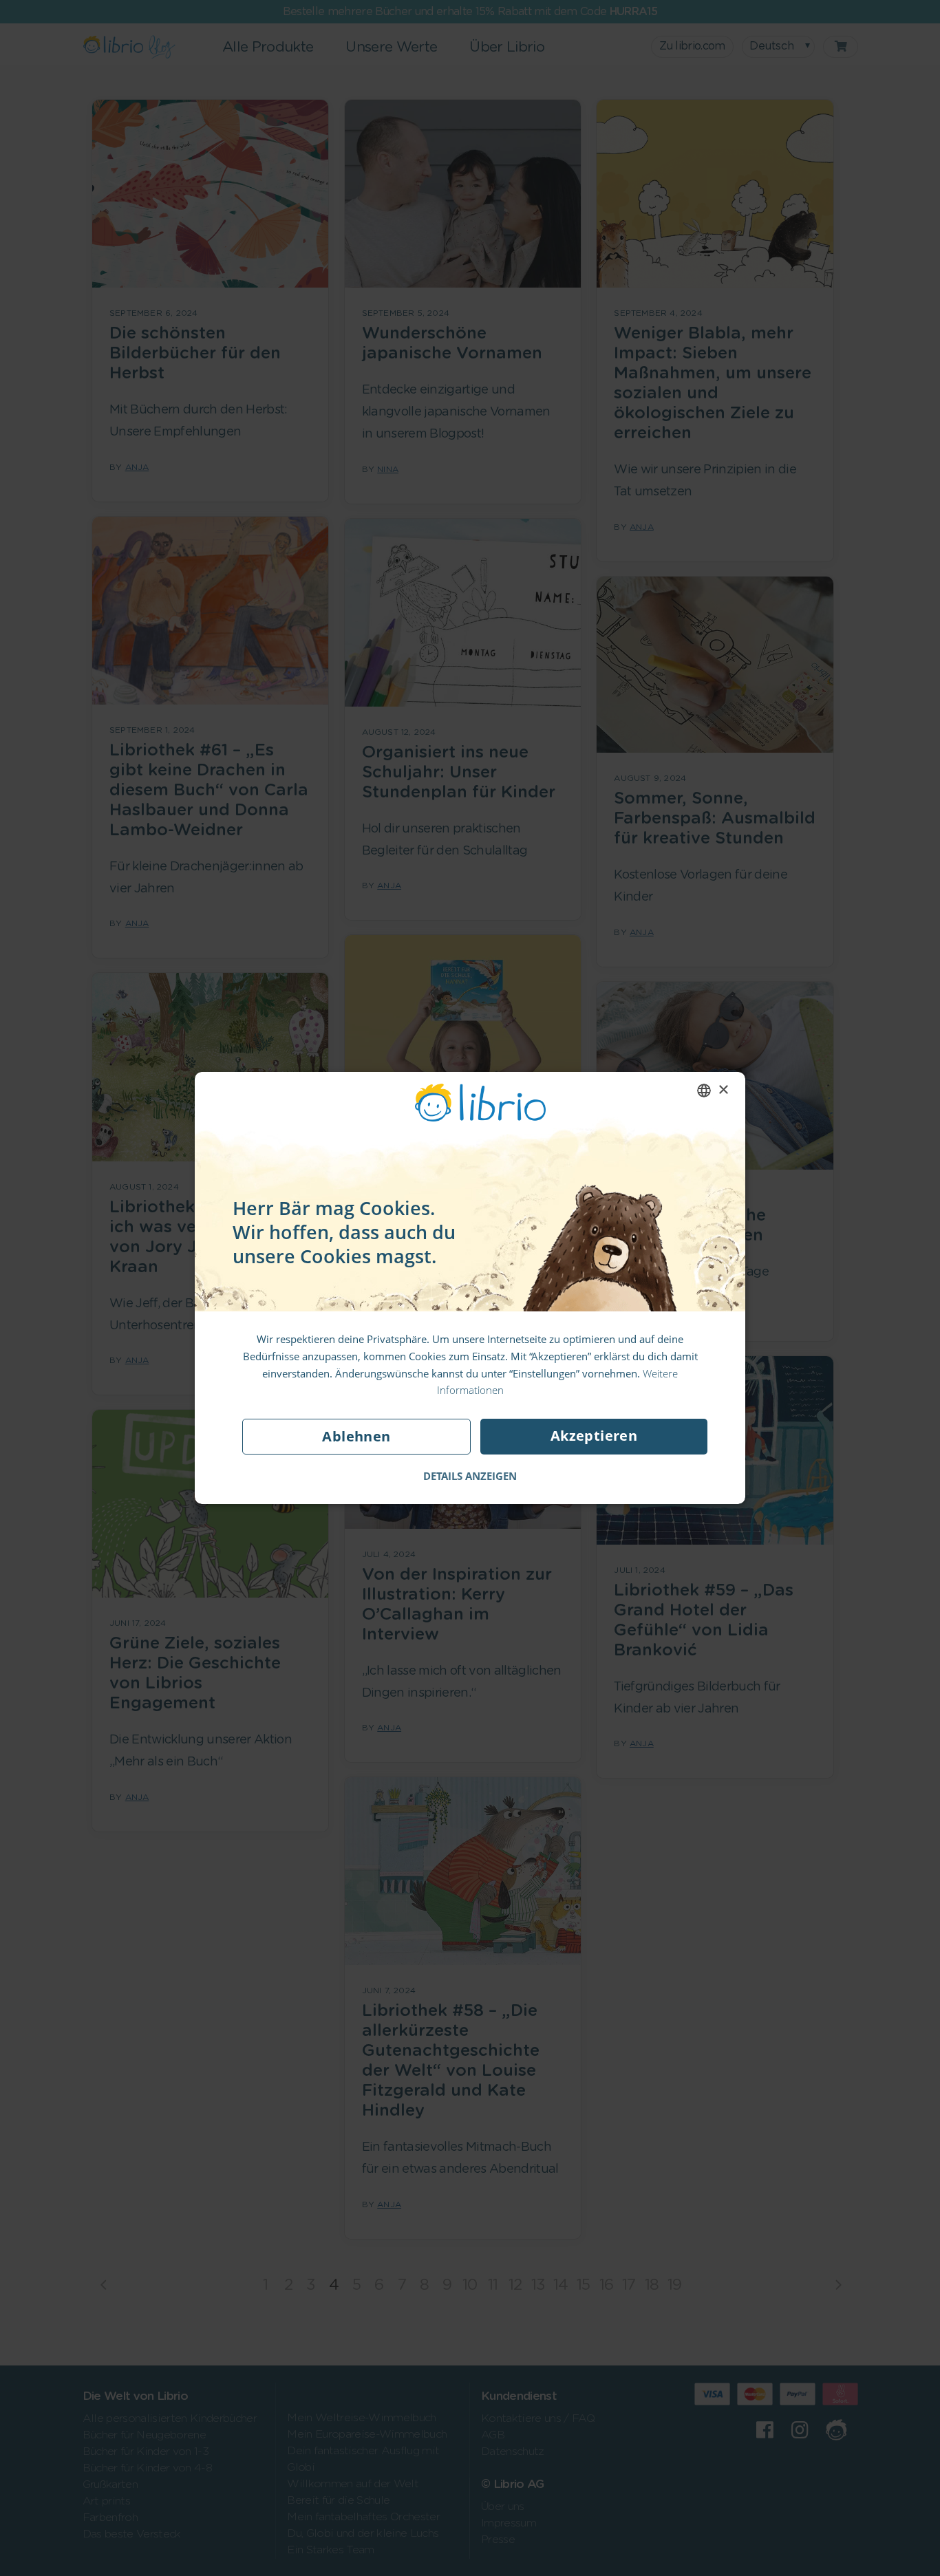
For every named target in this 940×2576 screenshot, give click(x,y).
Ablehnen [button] (356, 1436)
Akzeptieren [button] (594, 1436)
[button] (470, 1476)
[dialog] (470, 1288)
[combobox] (704, 1091)
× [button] (723, 1090)
